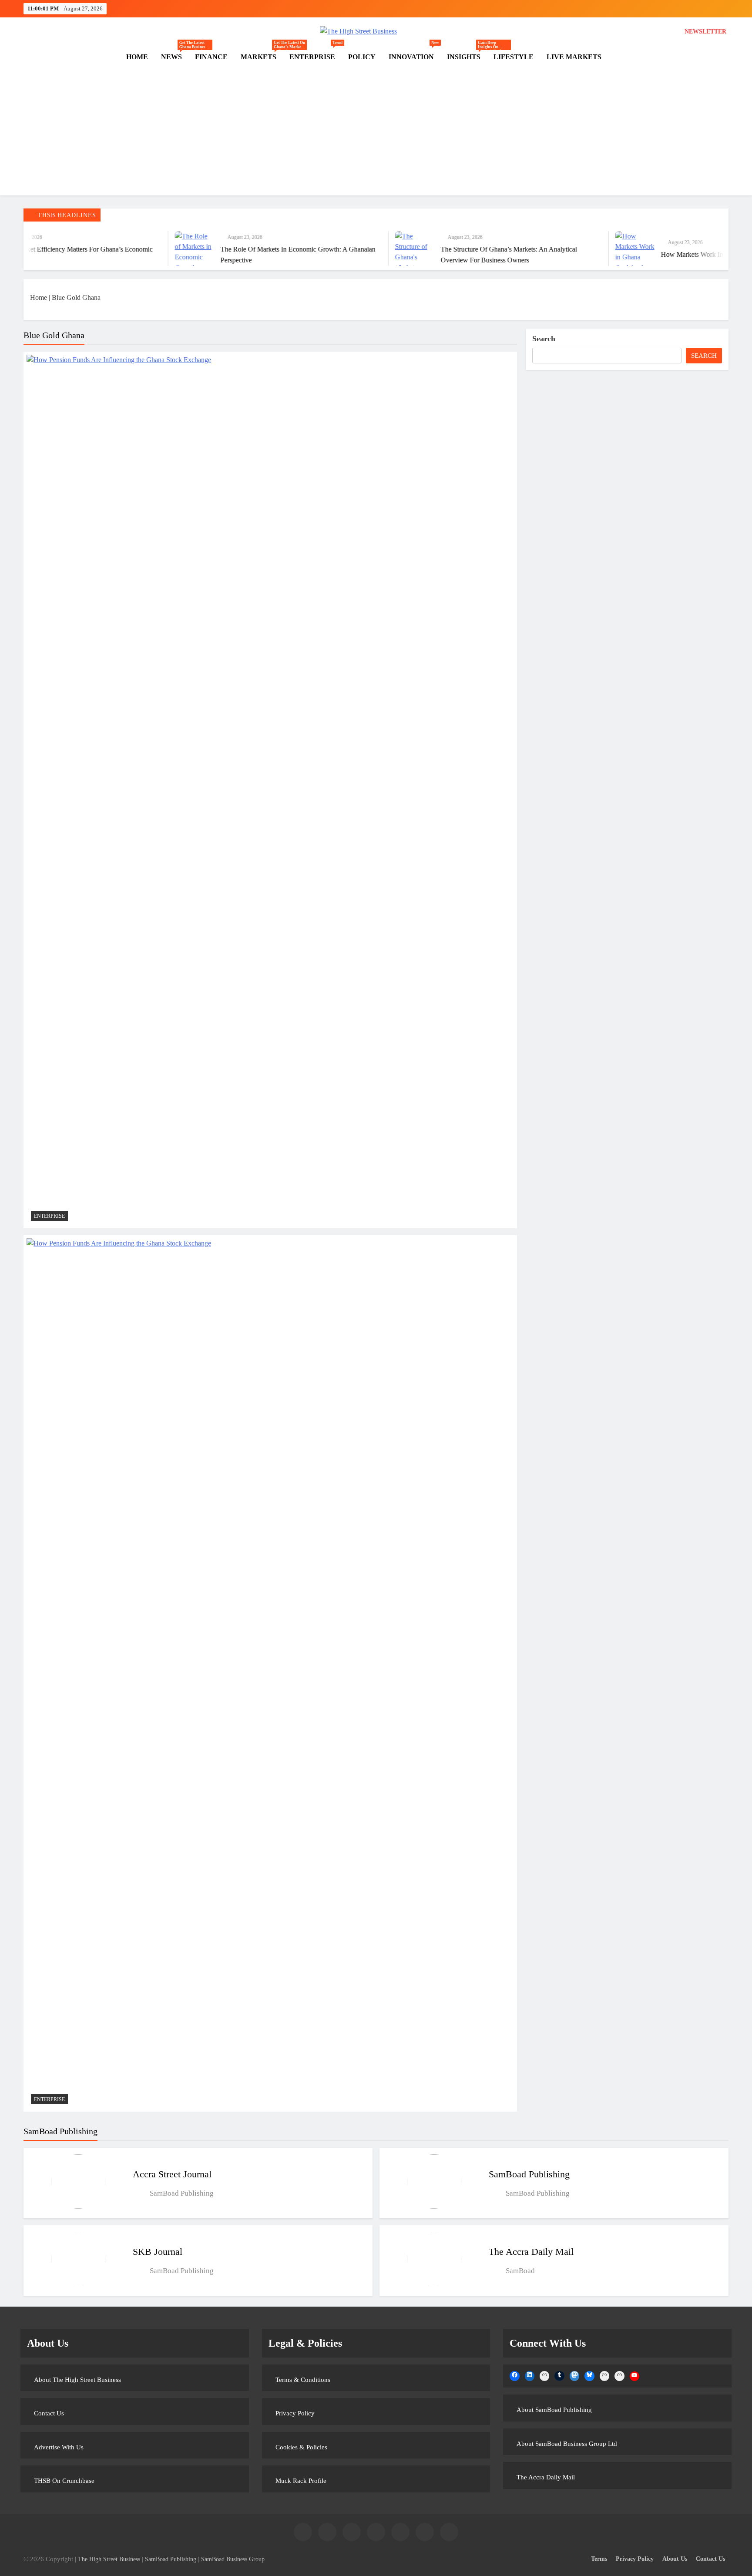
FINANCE (211, 57)
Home (39, 297)
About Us (675, 2559)
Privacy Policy (295, 2413)
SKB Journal (158, 2252)
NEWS (175, 57)
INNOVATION (414, 53)
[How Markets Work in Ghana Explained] (549, 249)
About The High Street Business (77, 2380)
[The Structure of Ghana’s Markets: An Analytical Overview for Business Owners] (329, 249)
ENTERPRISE (316, 53)
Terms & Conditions (303, 2380)
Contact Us (49, 2413)
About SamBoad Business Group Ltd (567, 2444)
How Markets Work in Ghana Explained (631, 254)
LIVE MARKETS (574, 57)
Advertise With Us (59, 2447)
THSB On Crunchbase (64, 2481)
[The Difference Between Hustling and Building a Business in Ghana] (720, 249)
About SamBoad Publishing (554, 2410)
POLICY (362, 57)
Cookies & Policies (301, 2447)
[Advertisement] (376, 134)
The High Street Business (109, 2559)
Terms (599, 2559)
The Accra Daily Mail (531, 2252)
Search (544, 339)
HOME (137, 57)
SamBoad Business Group (233, 2559)
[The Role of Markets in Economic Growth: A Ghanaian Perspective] (109, 249)
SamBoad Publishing (529, 2174)
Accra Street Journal (172, 2174)
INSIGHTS (467, 57)
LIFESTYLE (514, 57)
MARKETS (262, 57)
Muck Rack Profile (301, 2481)
